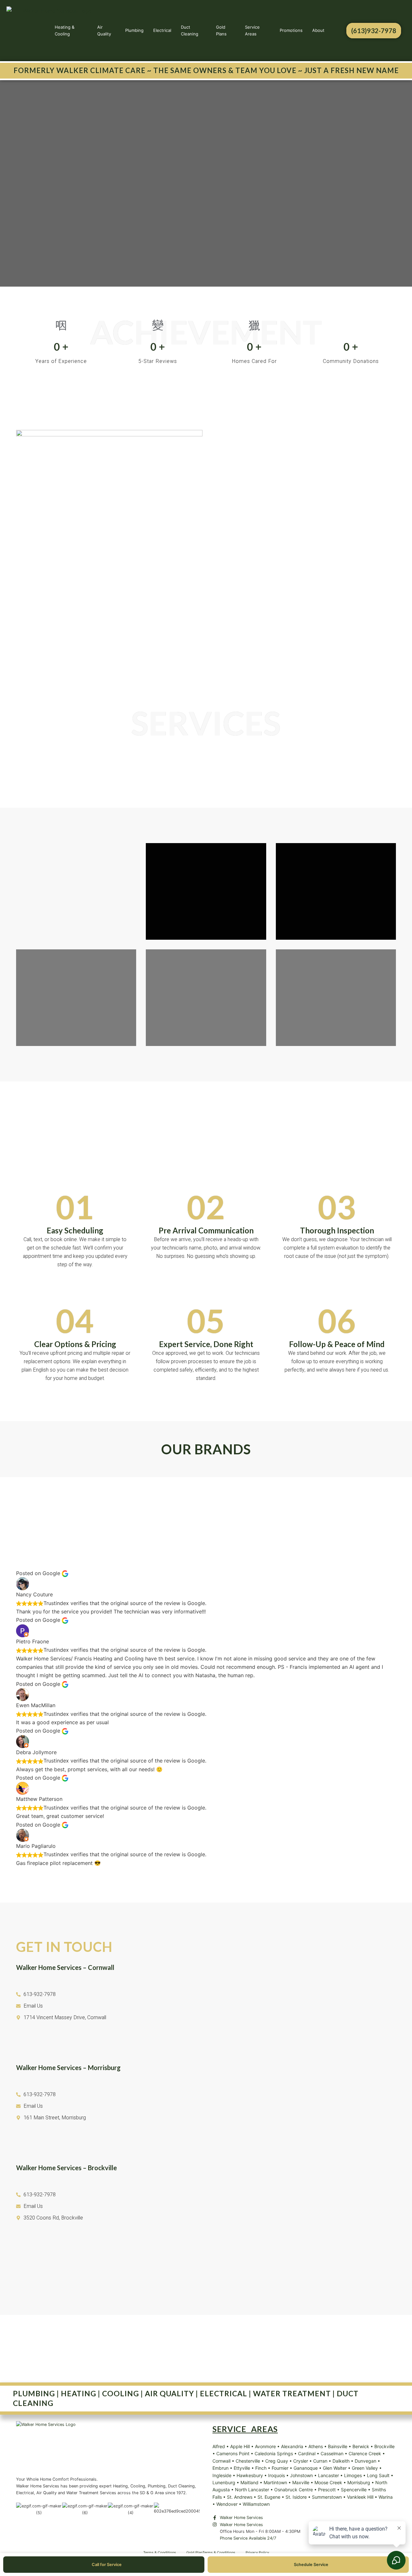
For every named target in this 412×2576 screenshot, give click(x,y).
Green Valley (365, 2468)
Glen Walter (335, 2468)
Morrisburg (359, 2482)
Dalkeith (341, 2461)
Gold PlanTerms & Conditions (211, 2552)
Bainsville (338, 2446)
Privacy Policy (257, 2552)
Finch (261, 2468)
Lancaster (328, 2475)
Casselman (332, 2453)
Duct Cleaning (190, 30)
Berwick (361, 2446)
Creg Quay (277, 2461)
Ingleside (222, 2475)
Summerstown (327, 2497)
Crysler (301, 2461)
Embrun (220, 2468)
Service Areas (252, 30)
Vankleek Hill (360, 2497)
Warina (386, 2497)
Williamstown (256, 2504)
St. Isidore (296, 2497)
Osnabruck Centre (294, 2490)
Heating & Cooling (65, 30)
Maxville (301, 2482)
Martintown (275, 2482)
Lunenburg (224, 2482)
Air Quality (104, 30)
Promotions (291, 30)
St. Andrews (240, 2497)
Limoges (353, 2475)
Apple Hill (240, 2446)
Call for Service (107, 2565)
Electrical (162, 30)
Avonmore (265, 2446)
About (318, 30)
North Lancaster (252, 2490)
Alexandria (292, 2446)
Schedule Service (311, 2565)
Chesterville (248, 2461)
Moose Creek (328, 2482)
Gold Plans (221, 30)
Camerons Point (233, 2453)
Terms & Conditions (160, 2552)
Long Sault (378, 2475)
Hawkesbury (250, 2475)
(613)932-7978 (374, 31)
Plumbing (134, 30)
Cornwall (221, 2461)
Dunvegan (365, 2461)
